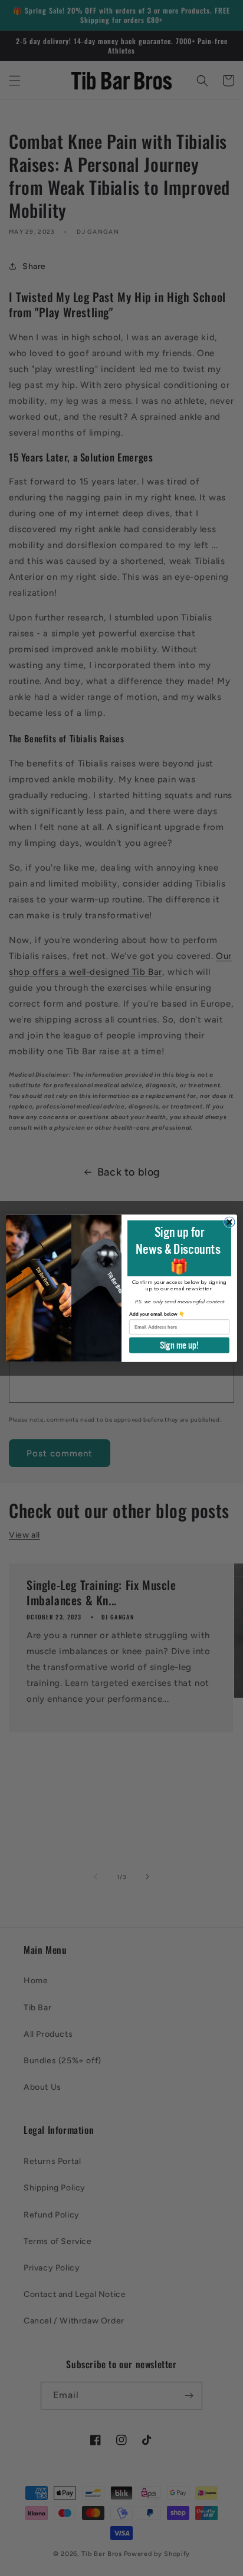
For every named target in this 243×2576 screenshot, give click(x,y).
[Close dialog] (229, 1222)
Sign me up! (180, 1345)
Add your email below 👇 (157, 1314)
